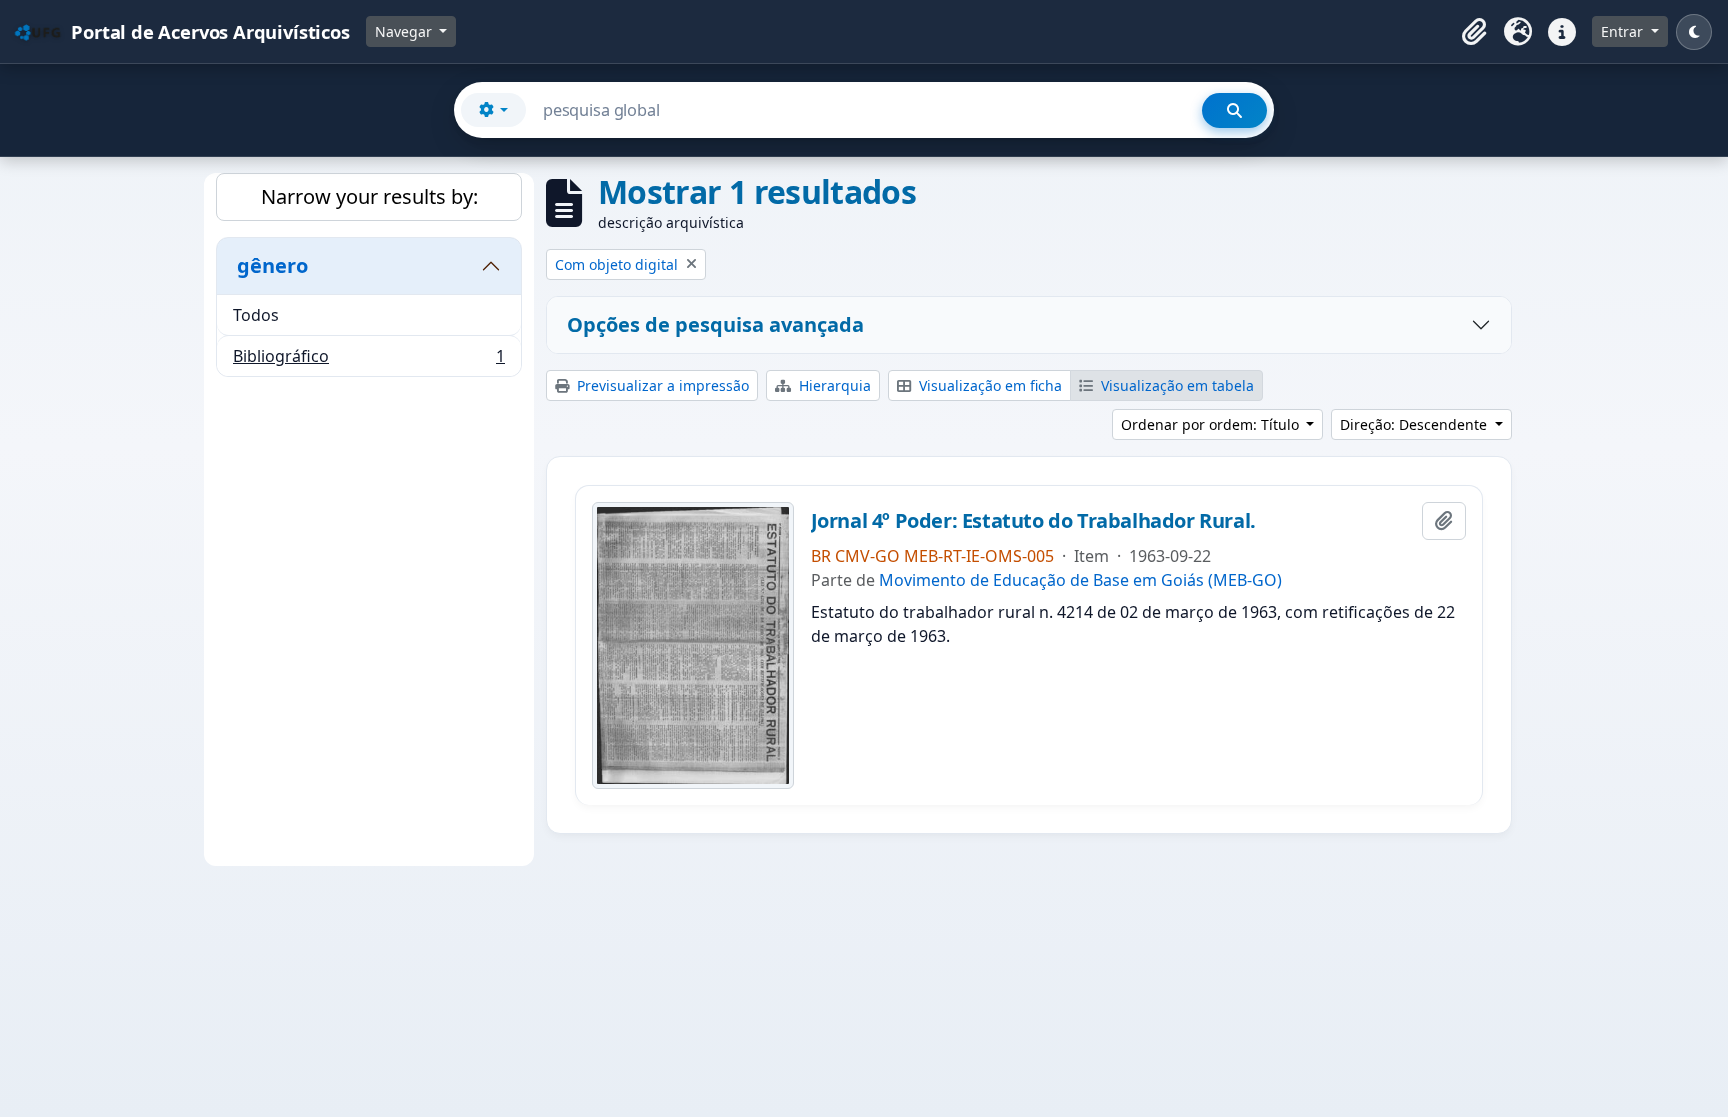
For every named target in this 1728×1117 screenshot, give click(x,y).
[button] (1474, 32)
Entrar (1624, 31)
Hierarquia (833, 385)
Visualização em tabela (1175, 385)
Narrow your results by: (369, 196)
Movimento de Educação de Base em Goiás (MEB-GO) (1080, 580)
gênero (272, 265)
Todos (256, 315)
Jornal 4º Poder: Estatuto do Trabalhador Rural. (1033, 521)
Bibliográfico (368, 360)
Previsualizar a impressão (661, 385)
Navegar (405, 31)
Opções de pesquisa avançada (715, 324)
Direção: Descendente (1415, 424)
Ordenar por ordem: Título (1212, 424)
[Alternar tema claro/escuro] (1694, 32)
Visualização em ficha (988, 385)
